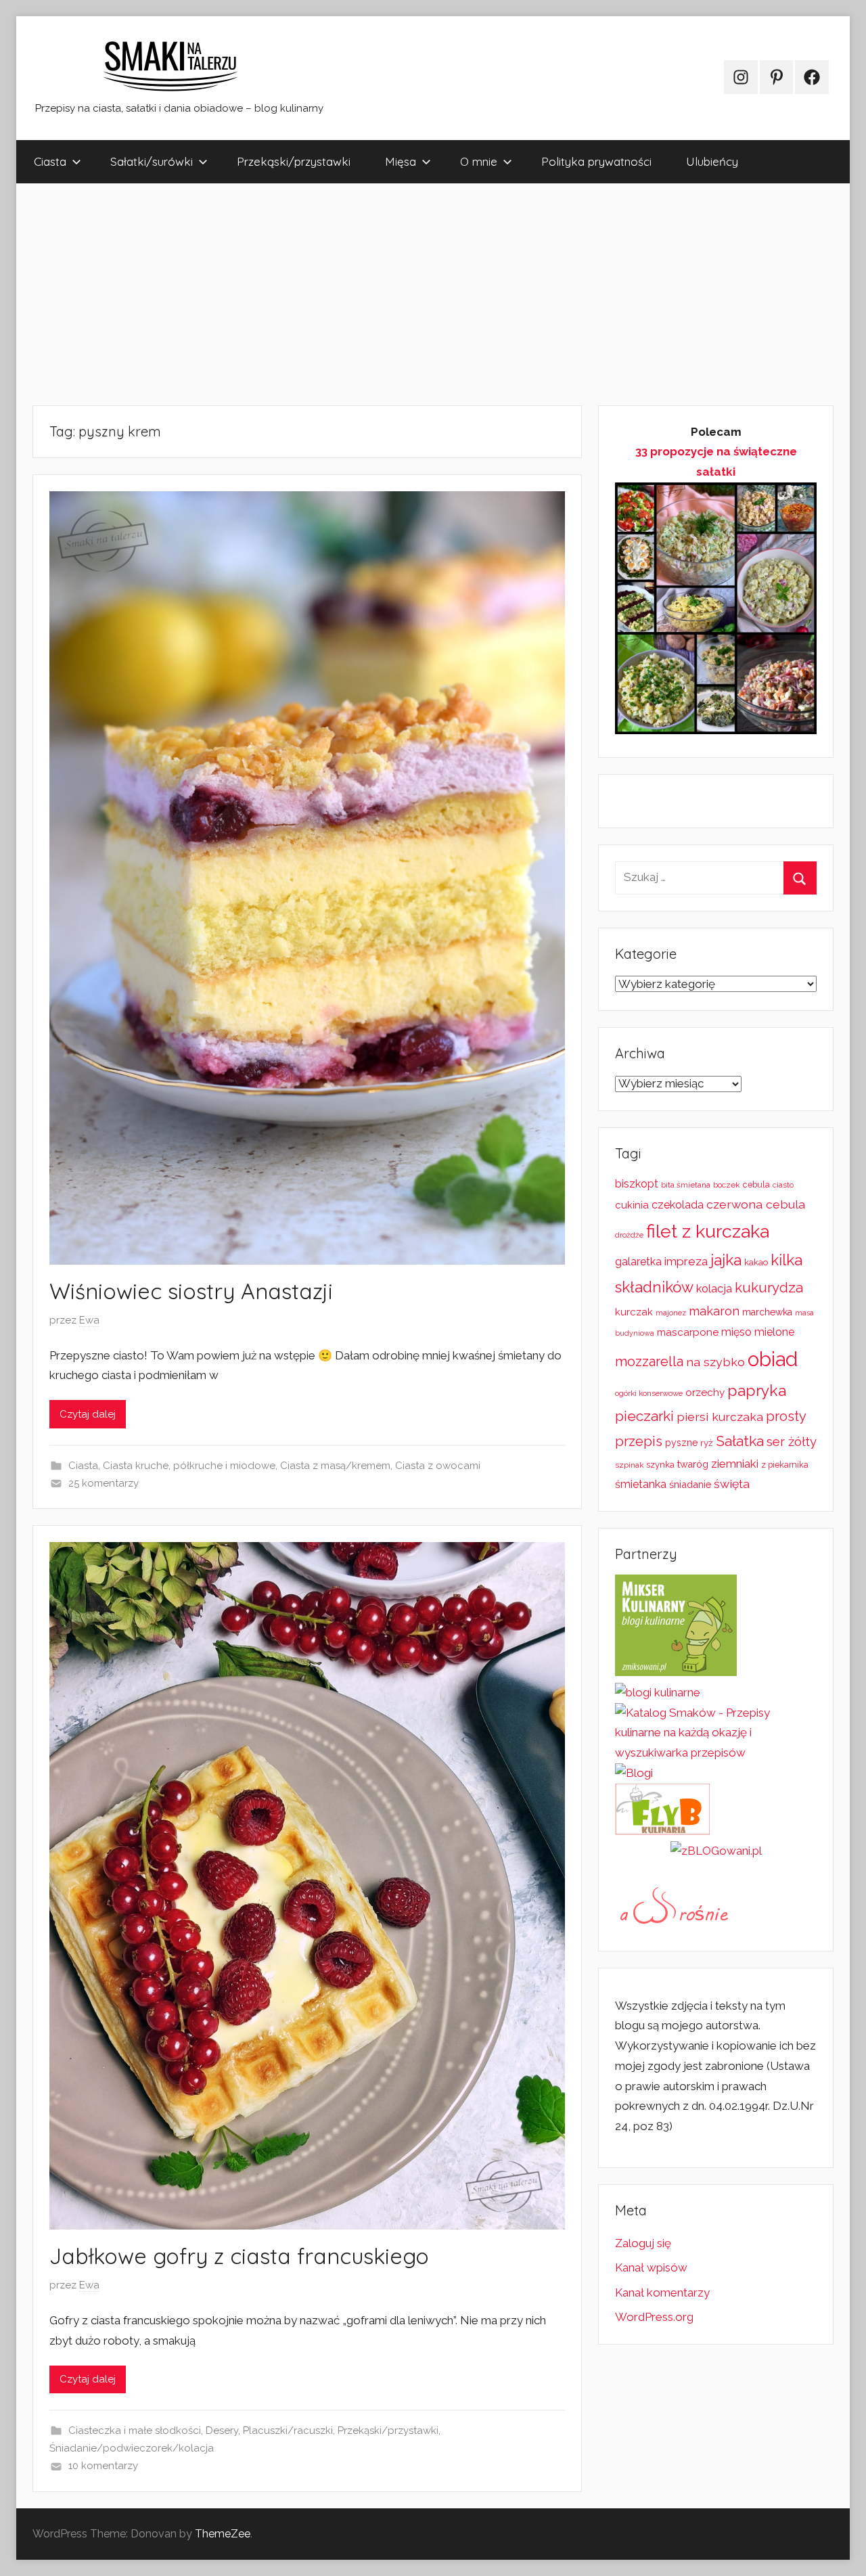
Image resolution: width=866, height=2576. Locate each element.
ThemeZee (223, 2534)
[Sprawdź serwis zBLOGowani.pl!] (716, 1851)
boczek (727, 1185)
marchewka (767, 1312)
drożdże (629, 1235)
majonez (671, 1313)
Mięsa (401, 161)
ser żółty (792, 1441)
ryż (707, 1443)
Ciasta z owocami (438, 1466)
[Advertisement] (422, 294)
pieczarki (644, 1416)
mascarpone (688, 1332)
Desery (222, 2431)
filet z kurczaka (708, 1231)
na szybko (715, 1362)
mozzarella (649, 1361)
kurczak (634, 1312)
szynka (660, 1465)
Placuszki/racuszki (288, 2431)
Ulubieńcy (712, 161)
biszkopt (637, 1184)
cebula (756, 1184)
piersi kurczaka (720, 1417)
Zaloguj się (643, 2243)
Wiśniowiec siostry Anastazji (191, 1291)
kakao (756, 1262)
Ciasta (50, 161)
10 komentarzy (103, 2466)
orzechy (705, 1393)
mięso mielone (758, 1332)
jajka (726, 1260)
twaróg (693, 1464)
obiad (773, 1359)
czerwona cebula (756, 1204)
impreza (686, 1261)
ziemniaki (735, 1464)
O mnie (479, 161)
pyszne (681, 1443)
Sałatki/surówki (152, 161)
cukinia (632, 1205)
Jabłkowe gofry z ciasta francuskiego (239, 2256)
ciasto (783, 1185)
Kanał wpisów (651, 2267)
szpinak (629, 1465)
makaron (714, 1311)
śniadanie (690, 1484)
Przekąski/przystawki (294, 161)
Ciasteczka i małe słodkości (135, 2431)
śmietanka (641, 1484)
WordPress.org (654, 2317)
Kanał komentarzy (662, 2292)
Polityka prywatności (596, 161)
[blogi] (634, 1773)
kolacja (714, 1288)
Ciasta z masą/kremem (335, 1466)
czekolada (678, 1205)
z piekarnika (785, 1465)
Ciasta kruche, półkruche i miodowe (189, 1466)
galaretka (638, 1262)
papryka (757, 1390)
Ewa (89, 1320)
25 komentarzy (104, 1483)
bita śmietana (686, 1185)
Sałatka (740, 1441)
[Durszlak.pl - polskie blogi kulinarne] (658, 1692)
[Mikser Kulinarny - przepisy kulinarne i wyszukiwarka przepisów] (676, 1672)
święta (732, 1484)
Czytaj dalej (88, 1414)
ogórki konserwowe (649, 1393)
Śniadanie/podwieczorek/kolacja (132, 2448)
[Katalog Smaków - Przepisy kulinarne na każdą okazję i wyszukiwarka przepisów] (716, 1753)
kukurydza (769, 1288)
